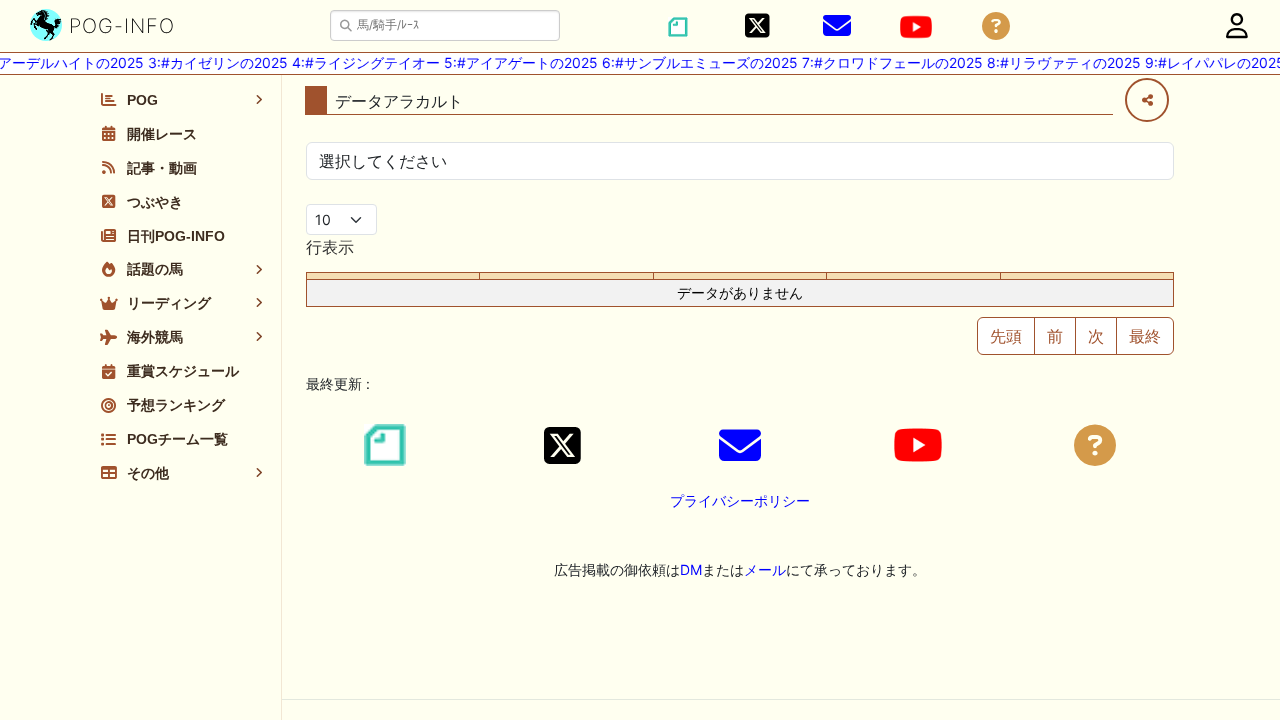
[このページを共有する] (1147, 100)
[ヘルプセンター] (996, 26)
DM (691, 569)
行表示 (330, 247)
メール (765, 569)
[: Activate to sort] (566, 276)
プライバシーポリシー (740, 500)
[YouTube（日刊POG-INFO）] (916, 27)
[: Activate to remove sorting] (393, 276)
